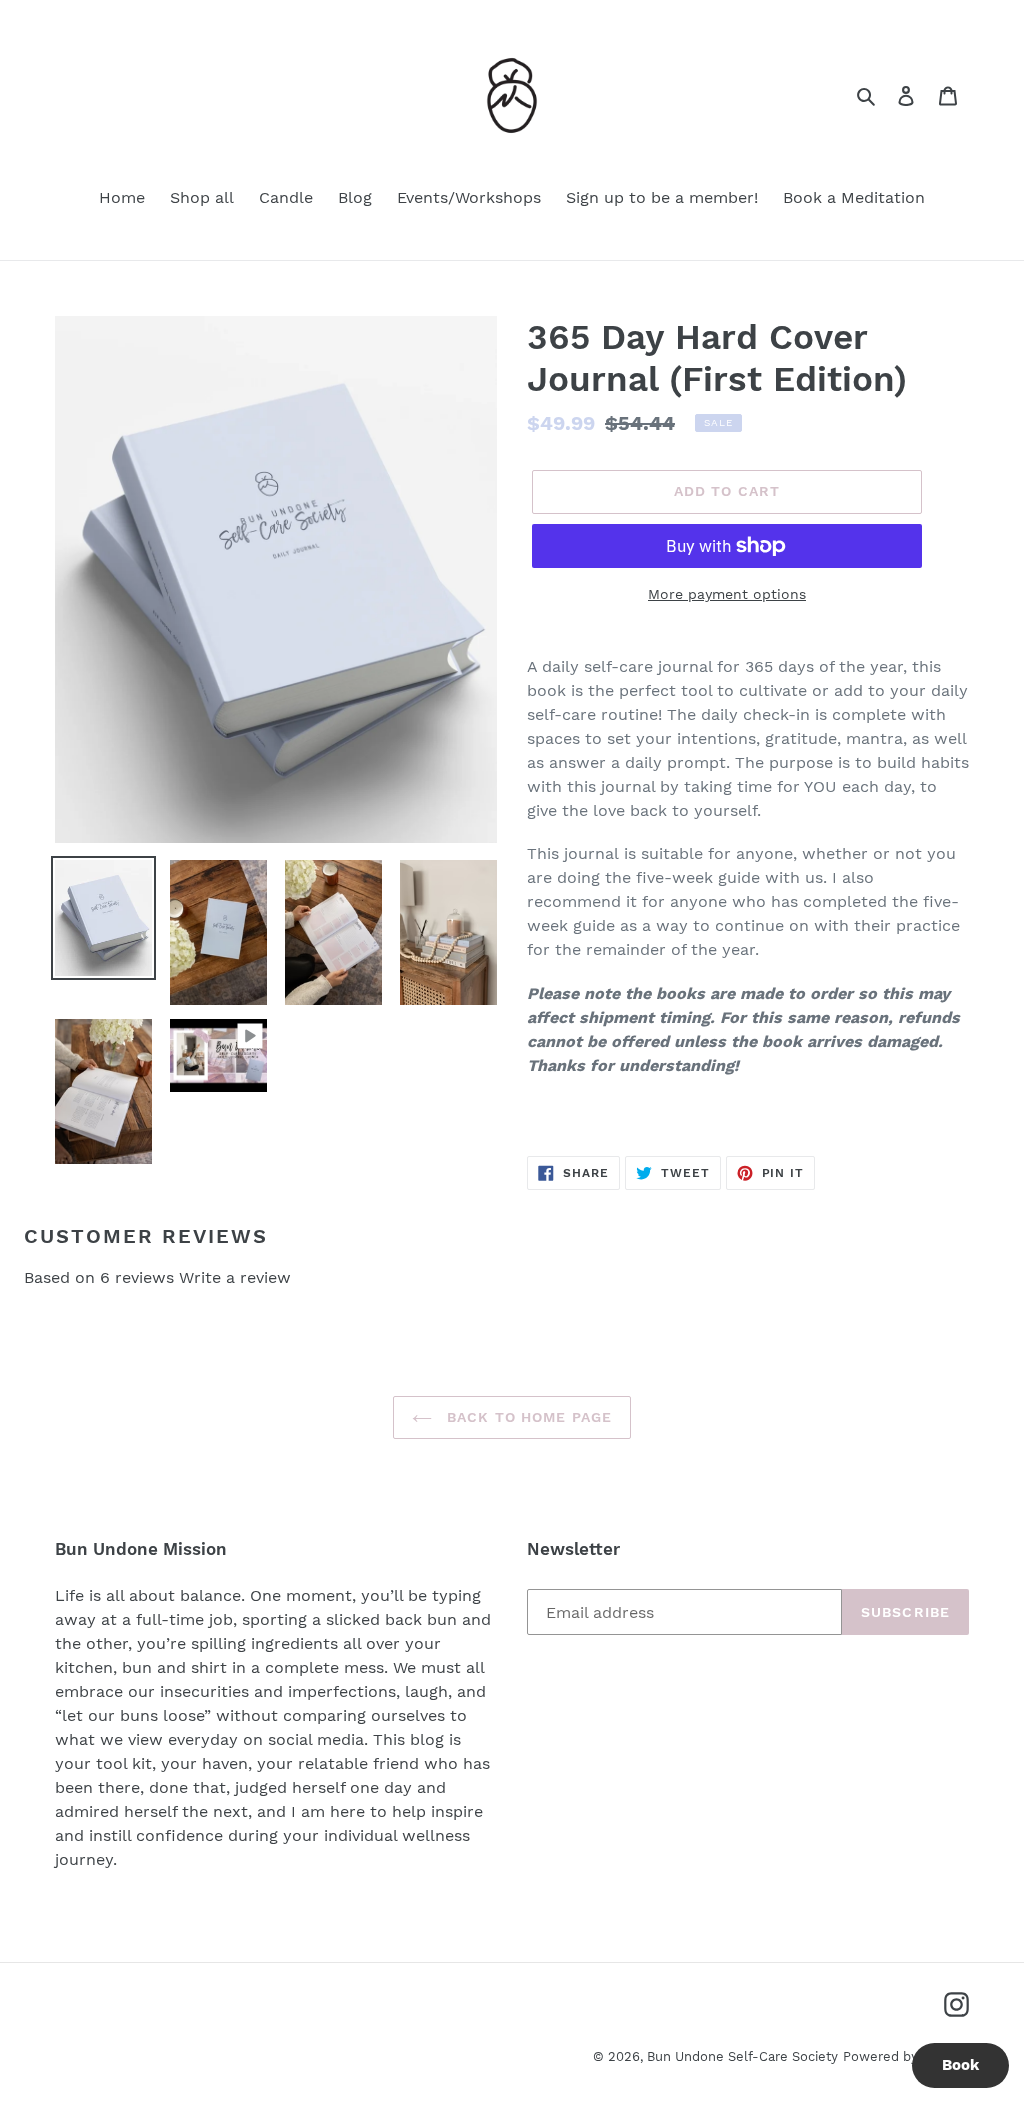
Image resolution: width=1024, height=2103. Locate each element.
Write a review (235, 1277)
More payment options (727, 594)
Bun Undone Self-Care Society (742, 2056)
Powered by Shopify (906, 2056)
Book (960, 2065)
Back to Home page (527, 1417)
